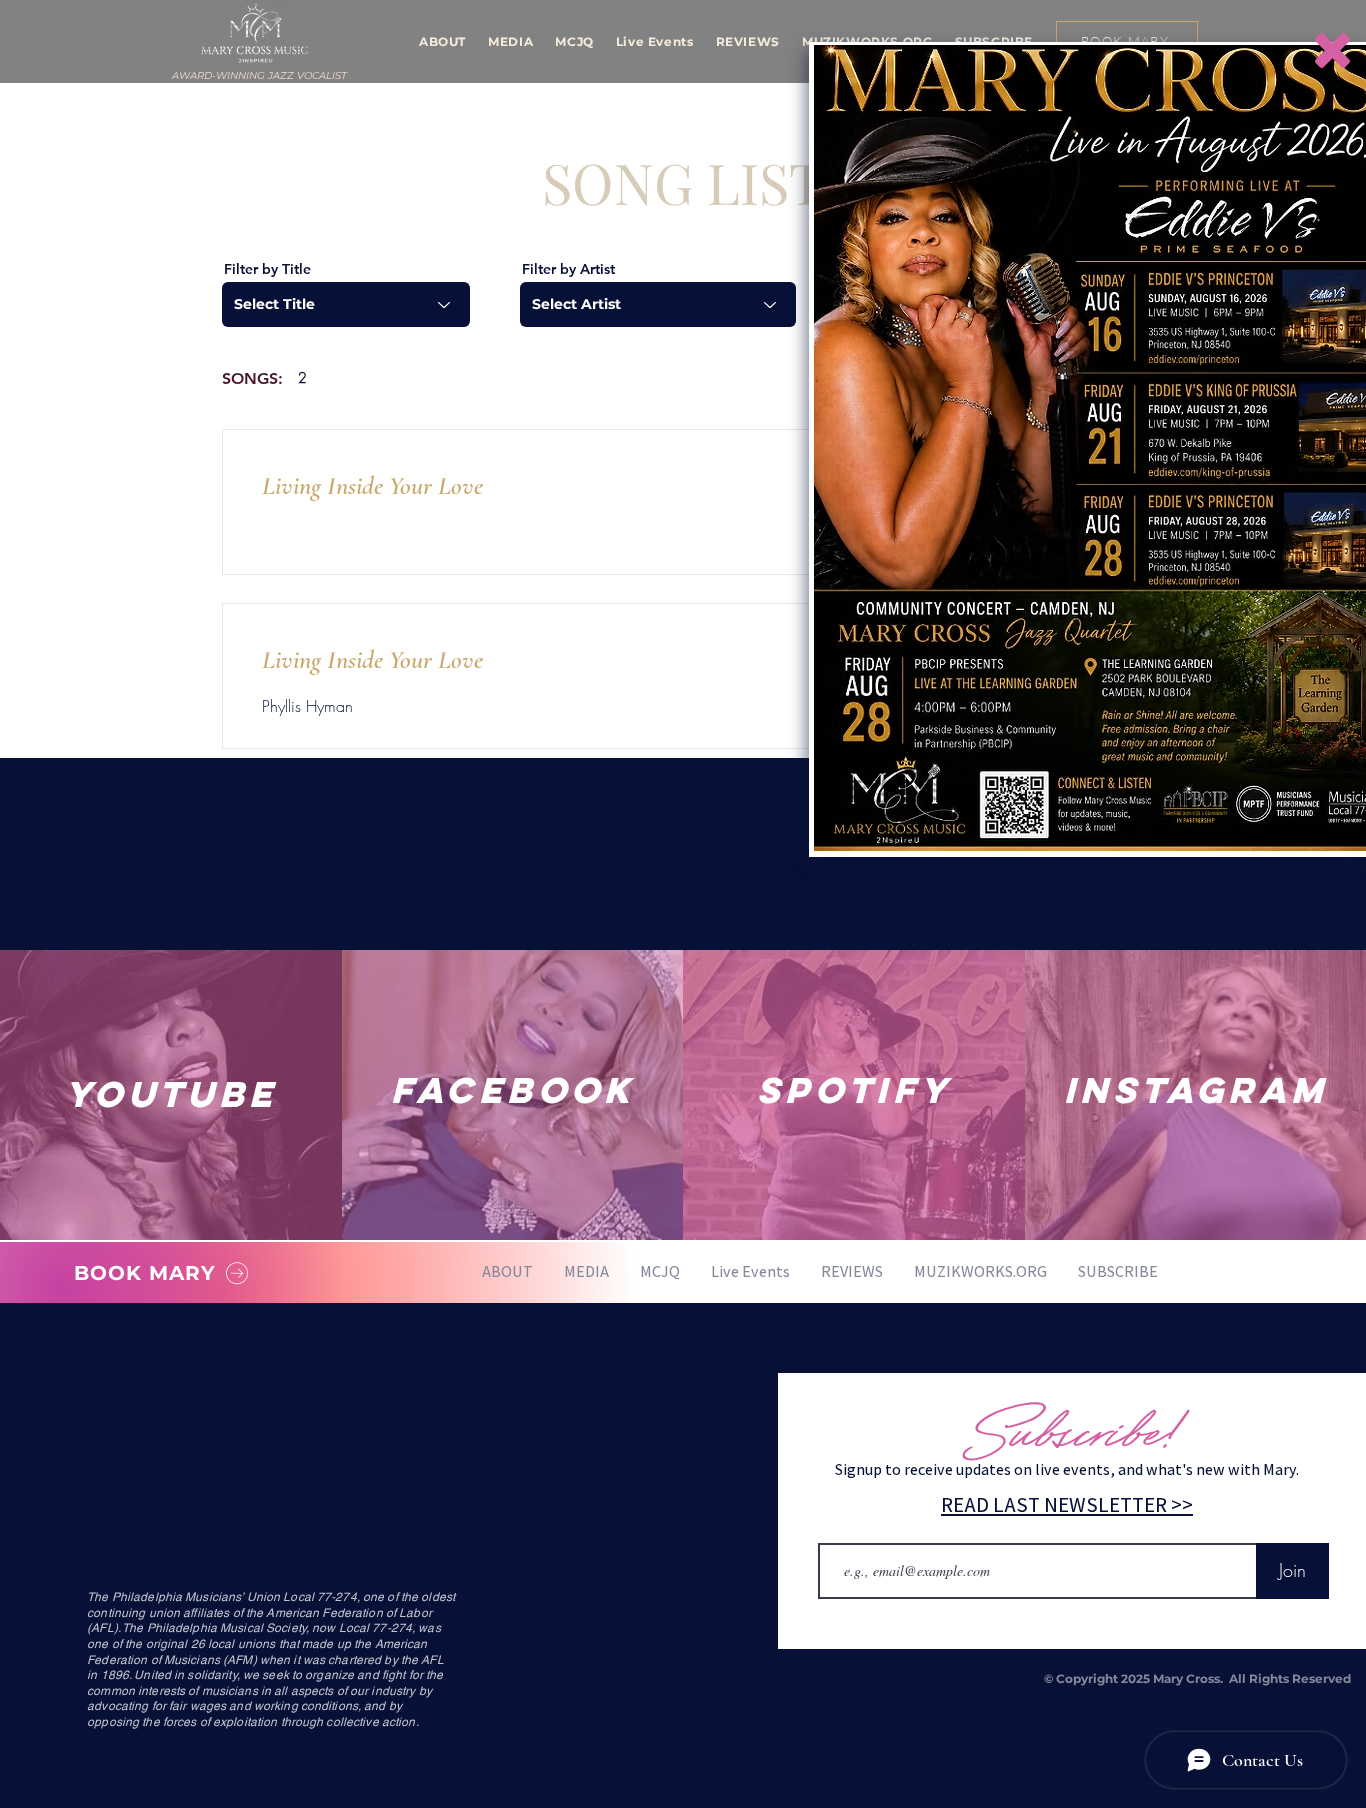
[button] (1332, 50)
